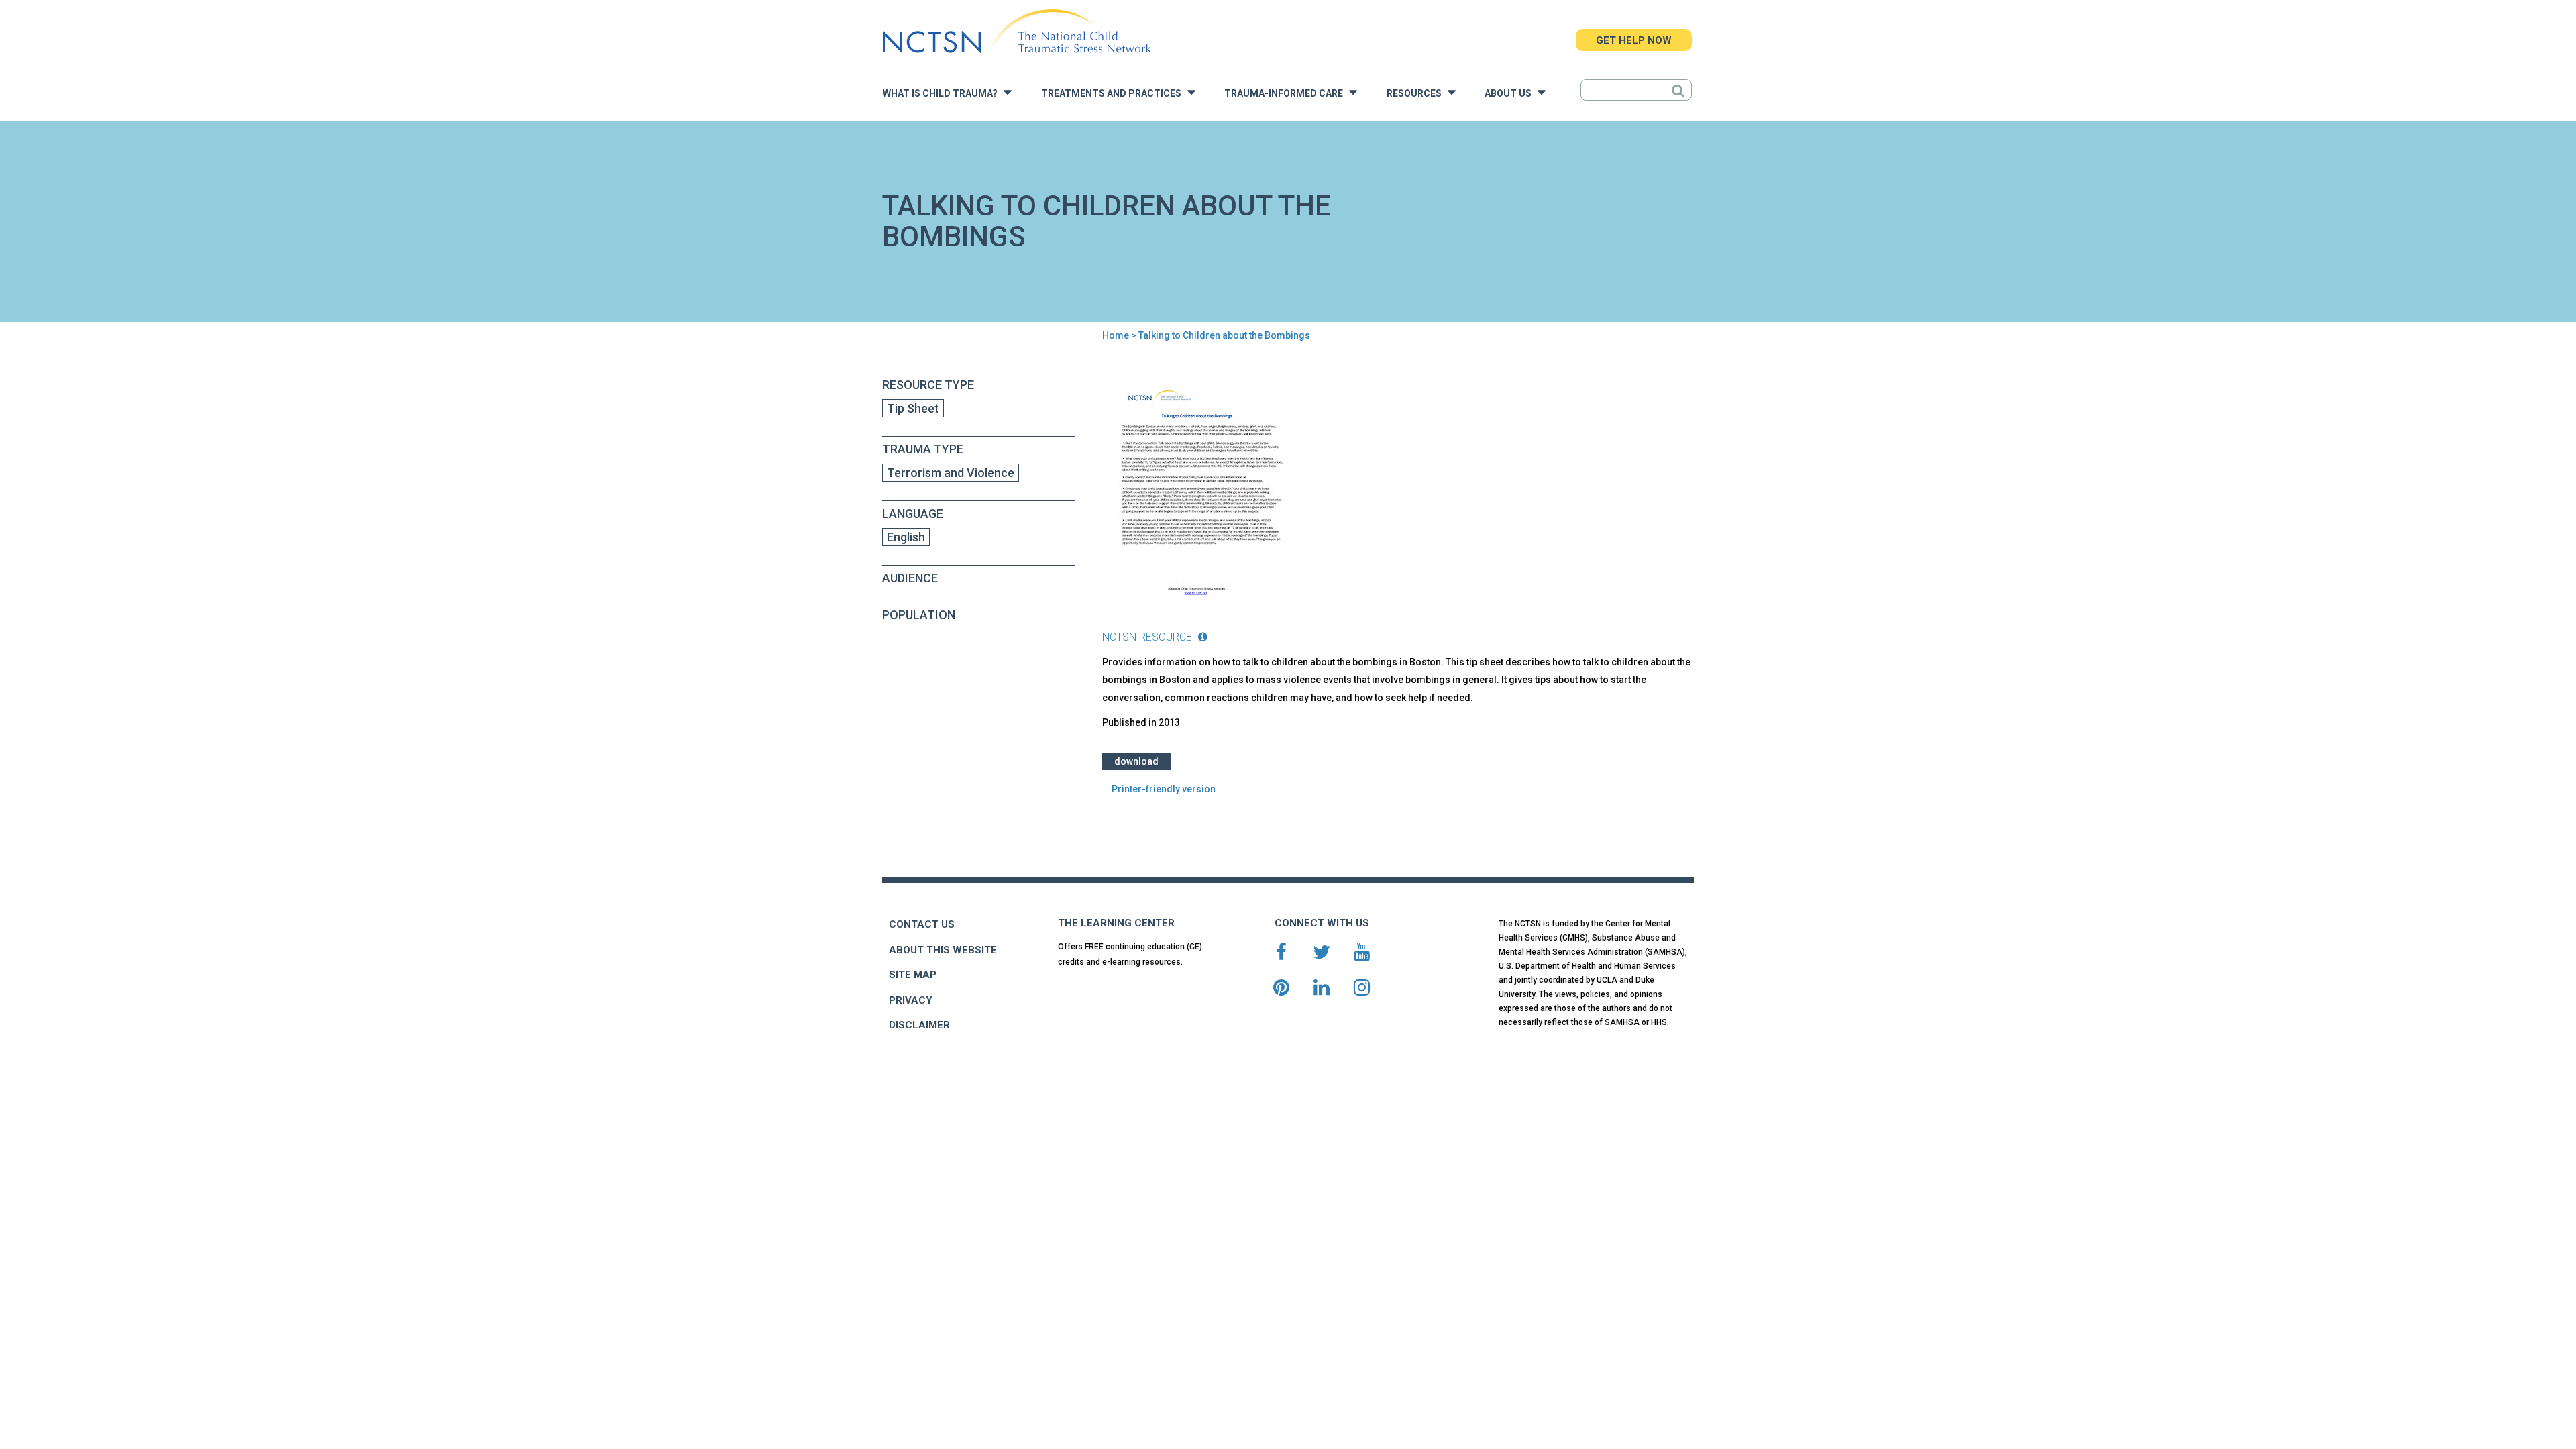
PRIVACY (911, 1000)
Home (1116, 335)
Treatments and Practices (1114, 94)
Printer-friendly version (1164, 789)
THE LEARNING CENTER (1116, 923)
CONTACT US (922, 924)
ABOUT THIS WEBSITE (943, 950)
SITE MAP (913, 975)
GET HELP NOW (1634, 40)
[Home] (1017, 32)
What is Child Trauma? (943, 94)
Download (1136, 761)
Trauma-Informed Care (1287, 94)
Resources (1417, 94)
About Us (1511, 94)
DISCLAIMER (919, 1025)
